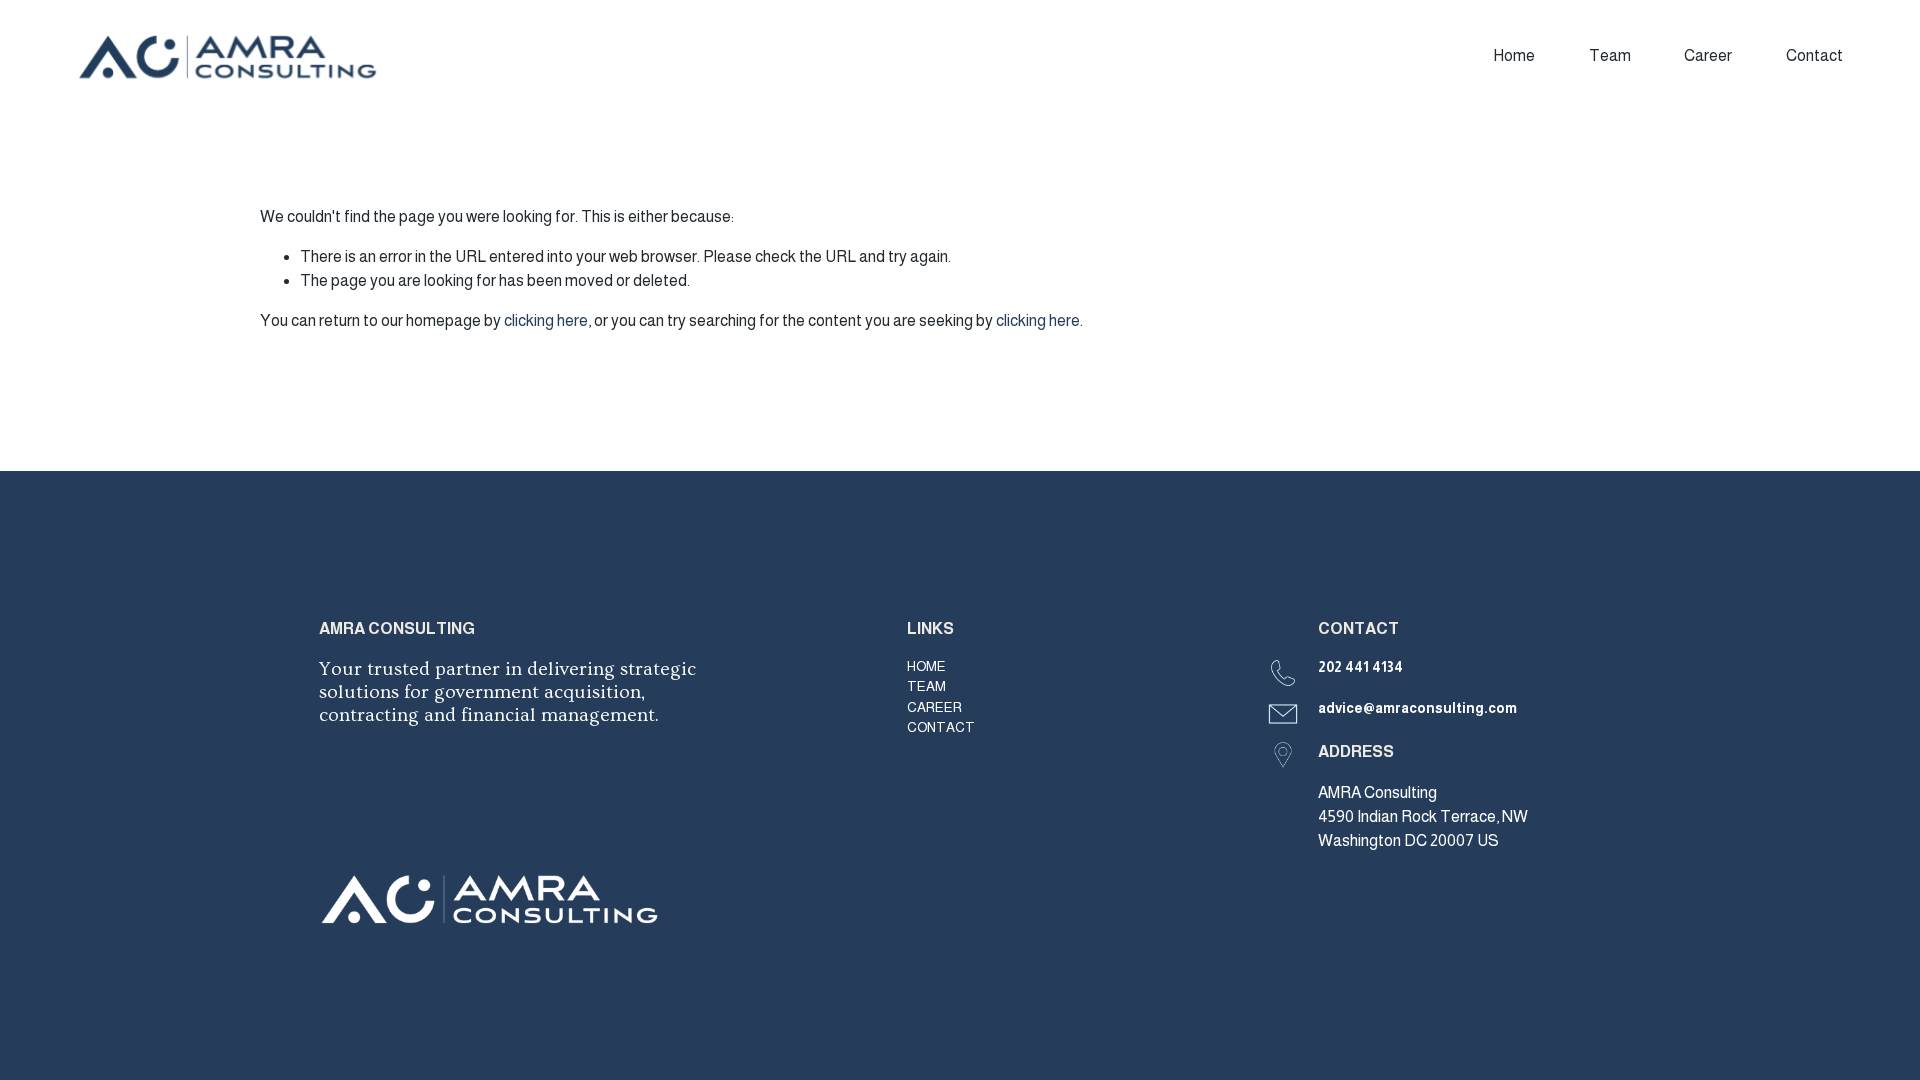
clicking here (546, 320)
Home (1514, 55)
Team (1610, 55)
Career (1708, 55)
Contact (1814, 55)
